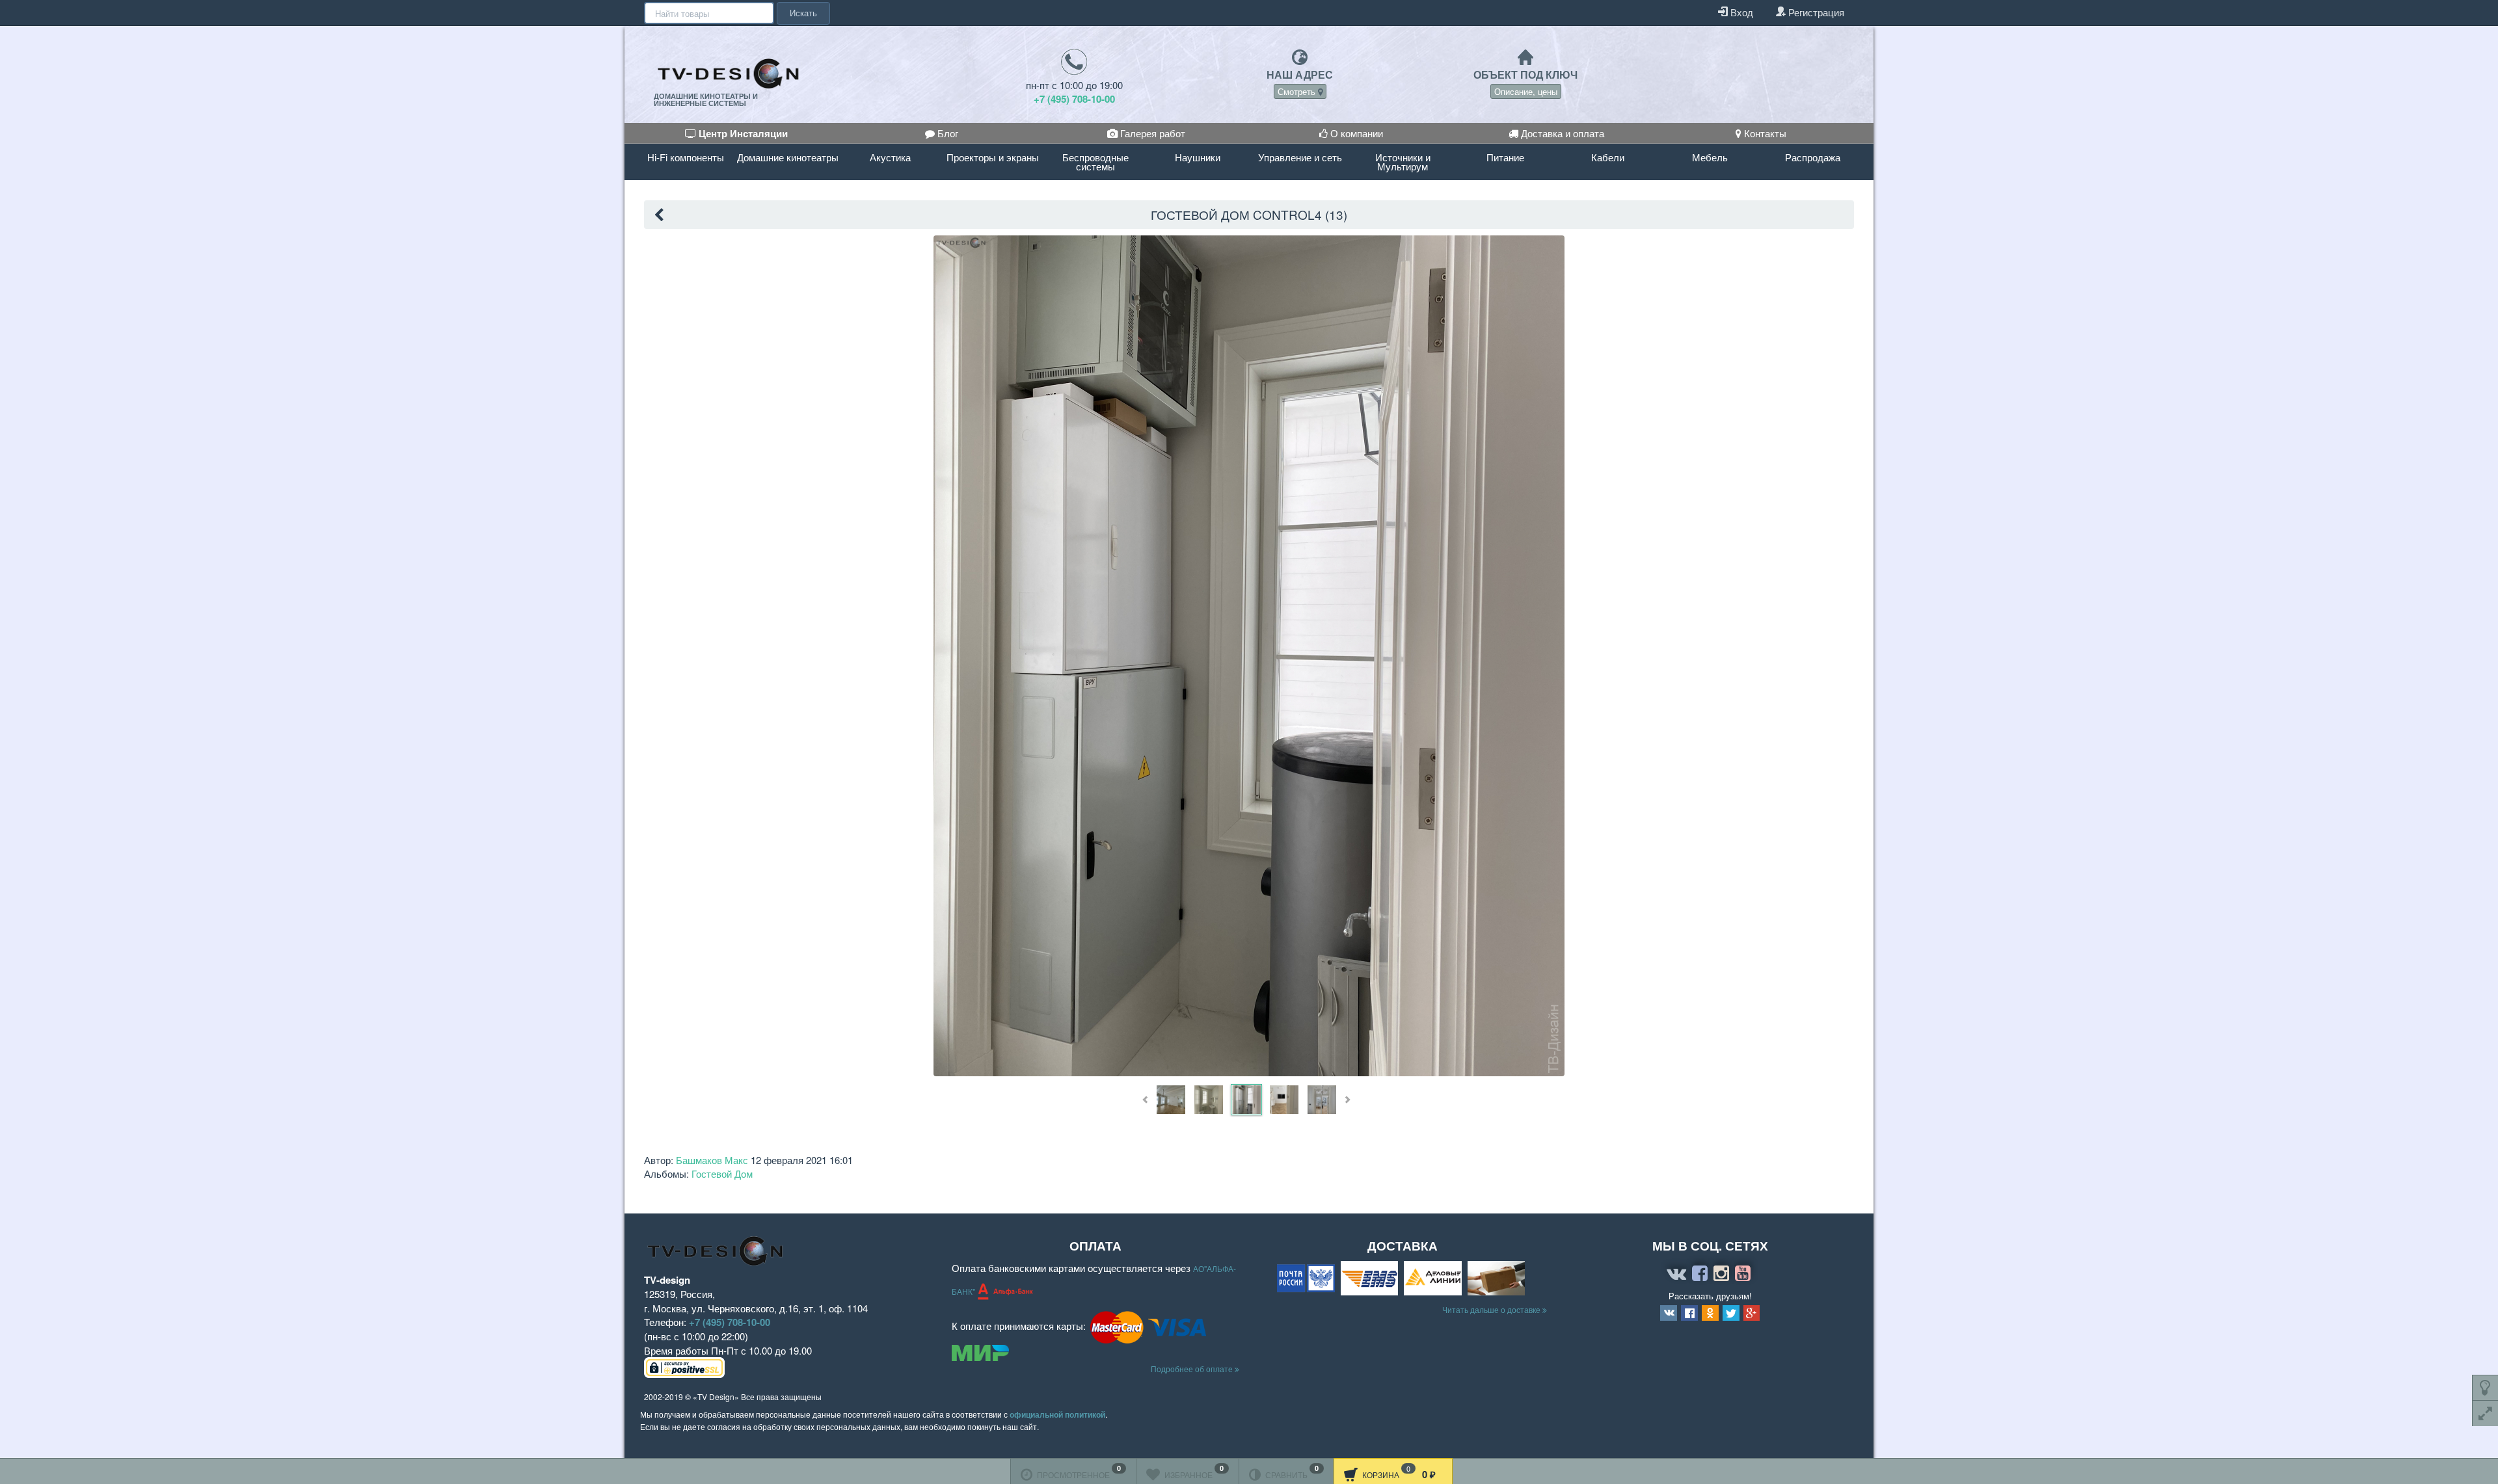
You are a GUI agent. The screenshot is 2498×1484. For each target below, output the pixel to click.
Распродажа (1813, 157)
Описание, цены (1526, 91)
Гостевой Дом (722, 1173)
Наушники (1198, 157)
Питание (1505, 157)
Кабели (1608, 157)
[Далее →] (1249, 655)
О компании (1355, 133)
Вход (1740, 12)
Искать (803, 13)
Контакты (1764, 133)
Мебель (1710, 157)
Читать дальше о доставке (1492, 1309)
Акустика (890, 157)
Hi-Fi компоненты (686, 157)
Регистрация (1815, 12)
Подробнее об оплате (1193, 1369)
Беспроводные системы (1095, 162)
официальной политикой (1057, 1414)
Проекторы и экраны (993, 157)
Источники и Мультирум (1403, 162)
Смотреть (1298, 91)
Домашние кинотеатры (788, 157)
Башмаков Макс (712, 1160)
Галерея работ (1151, 133)
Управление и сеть (1300, 157)
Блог (947, 133)
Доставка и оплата (1561, 133)
